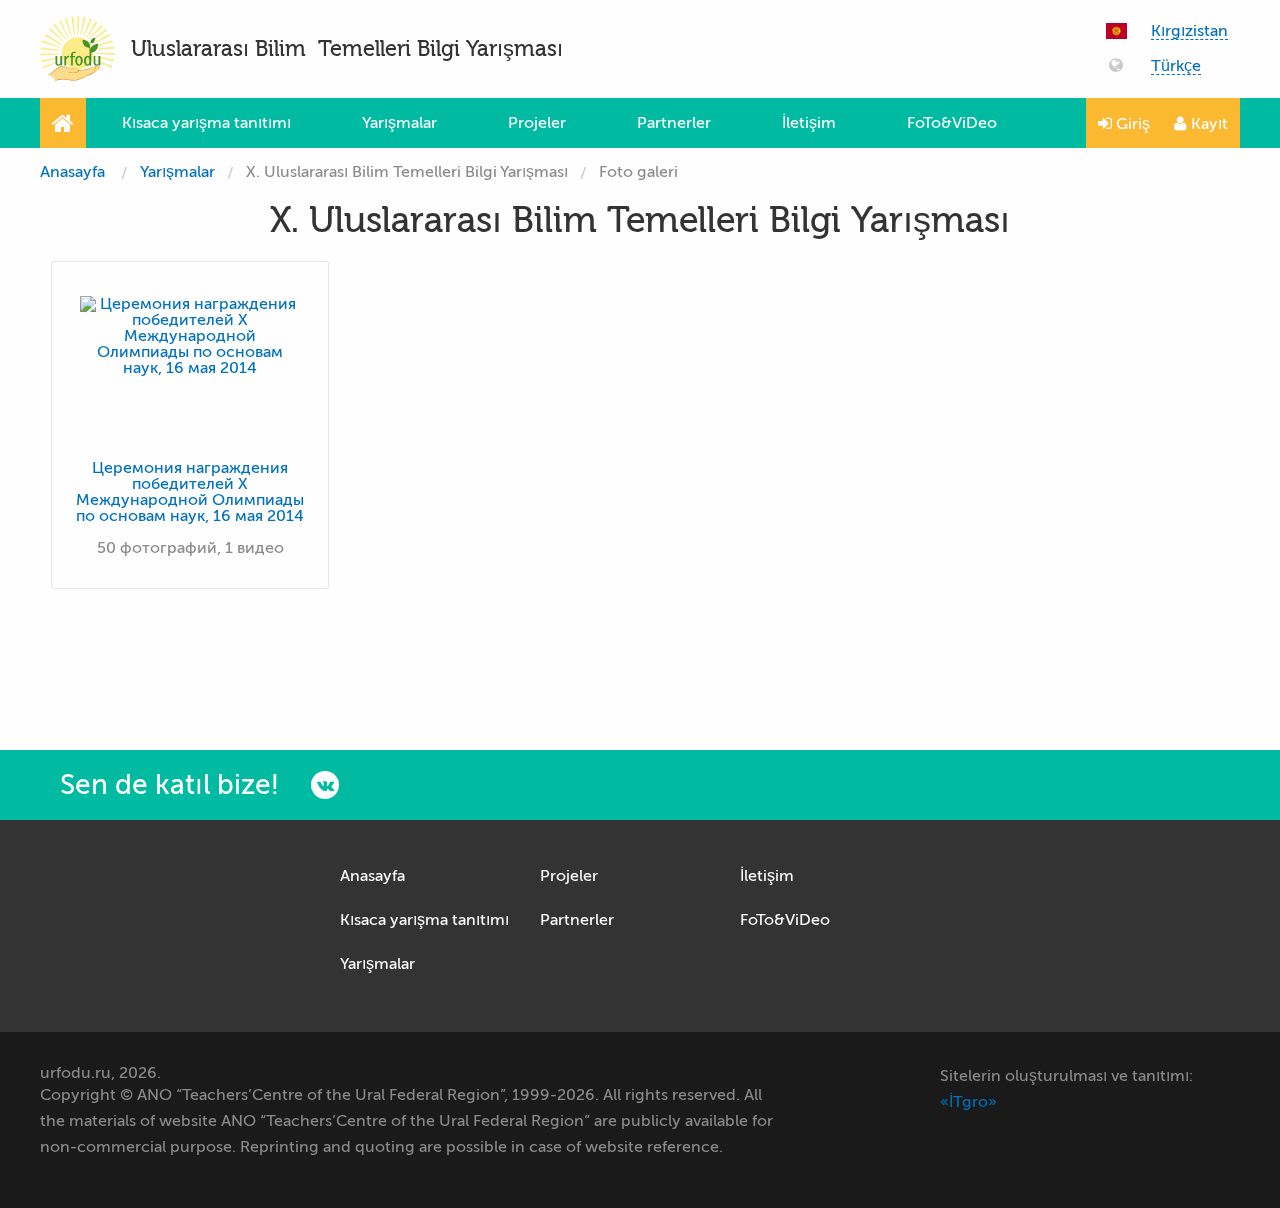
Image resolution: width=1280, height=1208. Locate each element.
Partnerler (674, 123)
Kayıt (1207, 124)
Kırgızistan (1189, 31)
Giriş (1131, 124)
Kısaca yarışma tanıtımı (206, 123)
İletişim (809, 123)
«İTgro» (968, 1102)
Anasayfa (72, 172)
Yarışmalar (399, 123)
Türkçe (1176, 66)
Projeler (537, 123)
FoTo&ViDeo (952, 123)
